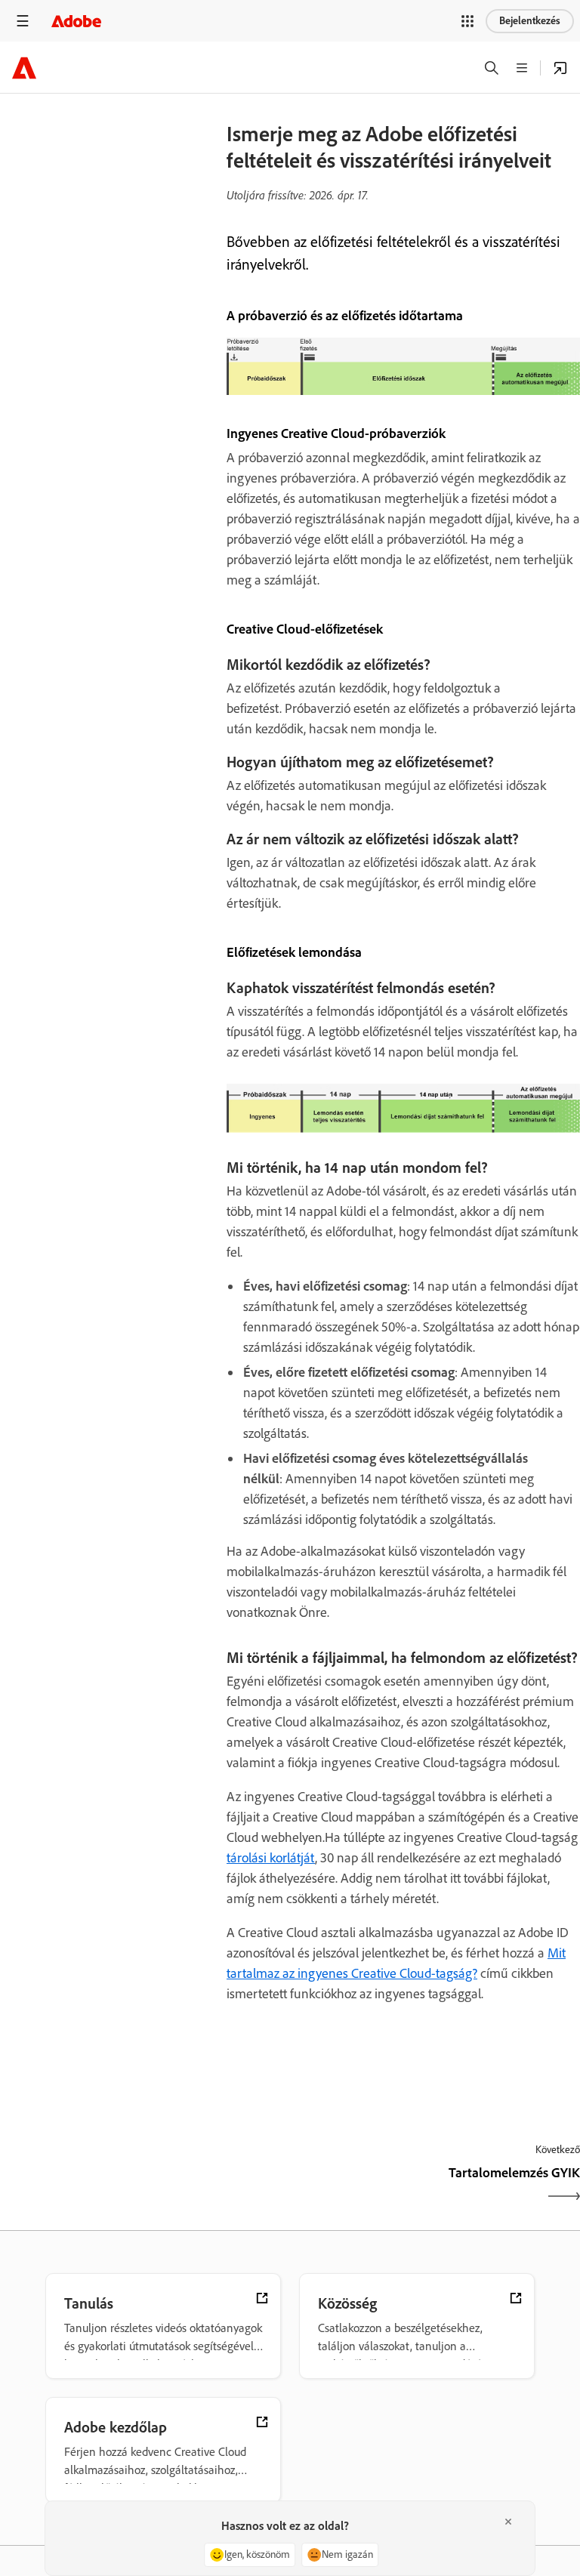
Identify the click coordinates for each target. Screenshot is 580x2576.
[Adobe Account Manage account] (560, 68)
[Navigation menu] (23, 21)
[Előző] (313, 2186)
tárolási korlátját (271, 1858)
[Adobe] (76, 21)
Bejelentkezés (530, 21)
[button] (467, 21)
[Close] (508, 2522)
